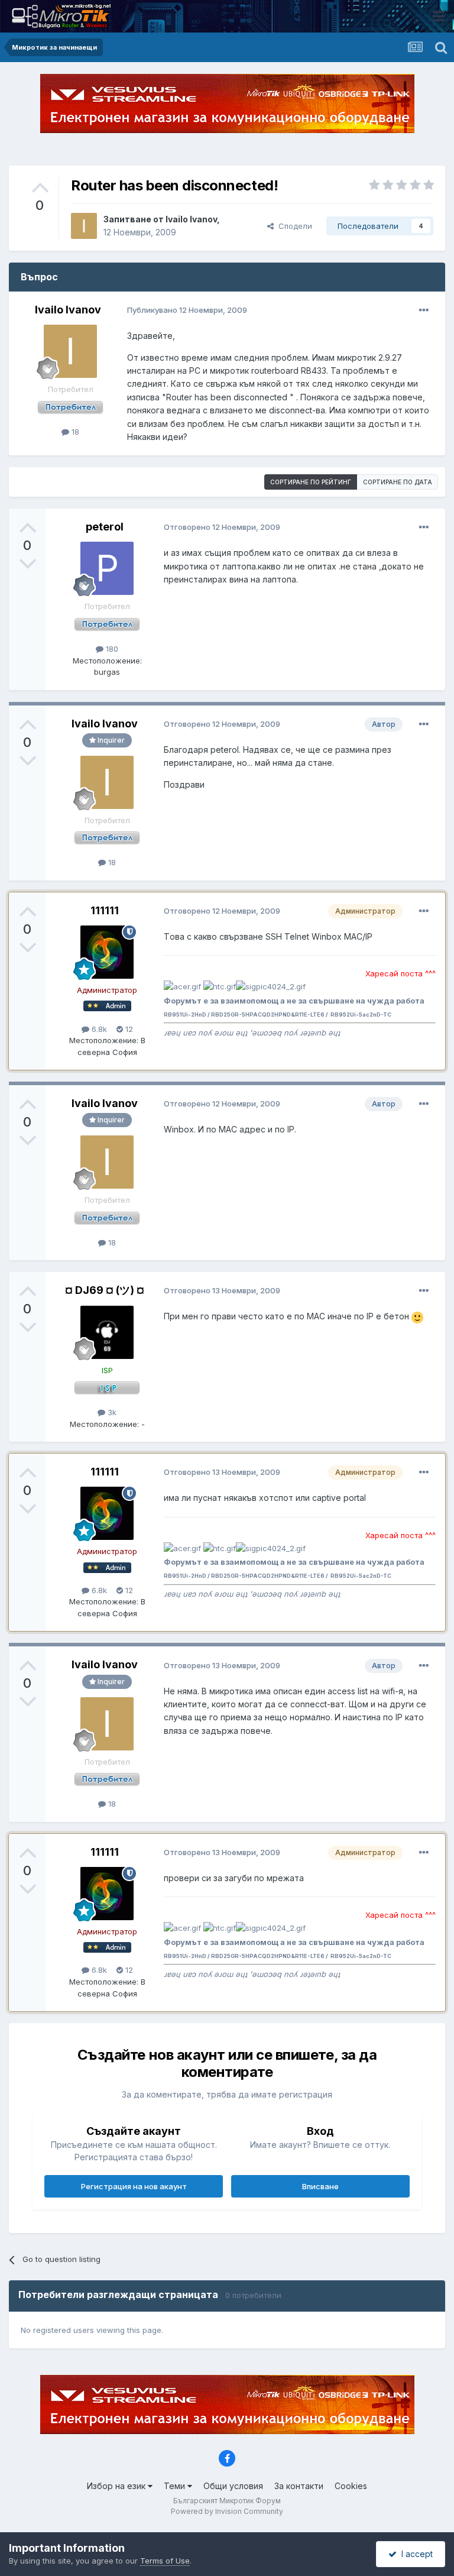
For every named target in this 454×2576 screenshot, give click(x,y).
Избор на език (117, 2486)
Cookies (351, 2486)
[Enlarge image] (417, 1316)
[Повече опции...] (424, 310)
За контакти (299, 2486)
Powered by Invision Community (227, 2511)
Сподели (293, 226)
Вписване (320, 2186)
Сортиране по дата (398, 482)
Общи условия (233, 2486)
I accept (415, 2554)
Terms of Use (165, 2561)
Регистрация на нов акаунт (134, 2186)
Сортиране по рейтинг (311, 482)
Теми (176, 2486)
